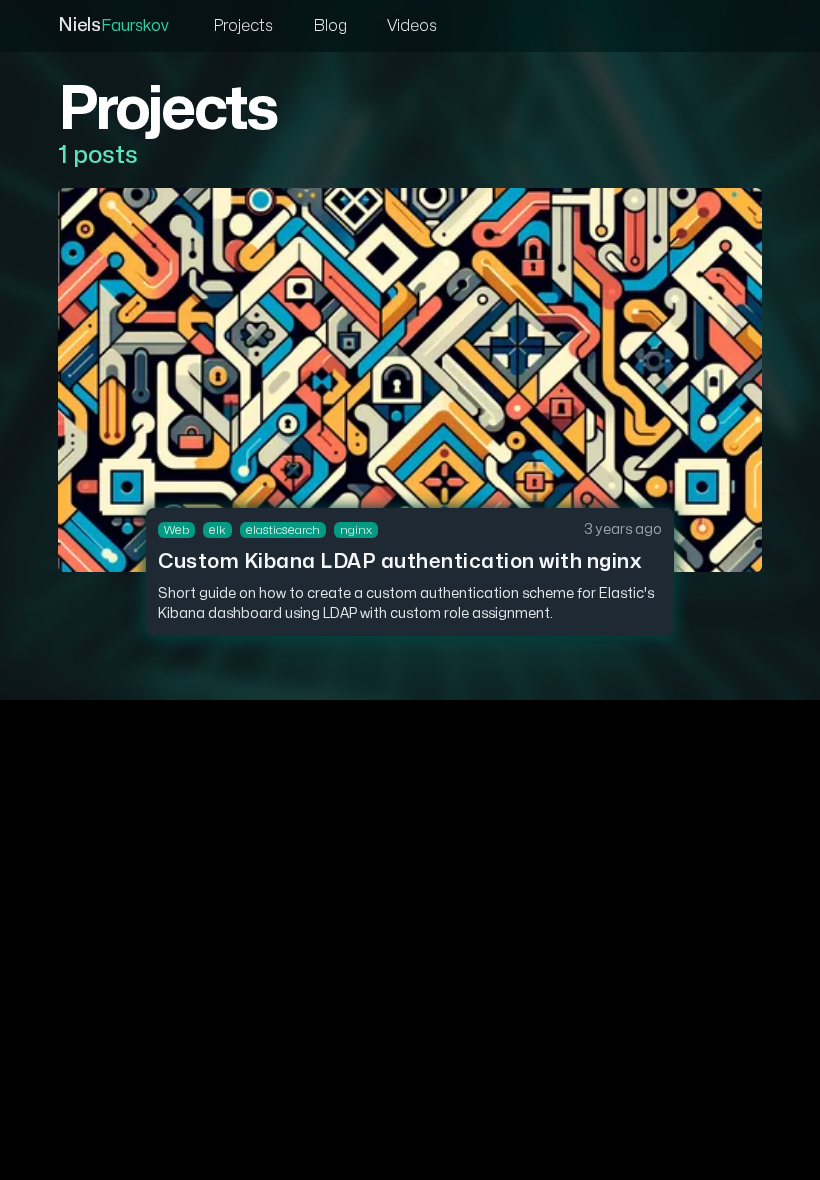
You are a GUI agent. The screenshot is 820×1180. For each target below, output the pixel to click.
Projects (243, 26)
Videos (412, 26)
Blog (330, 26)
